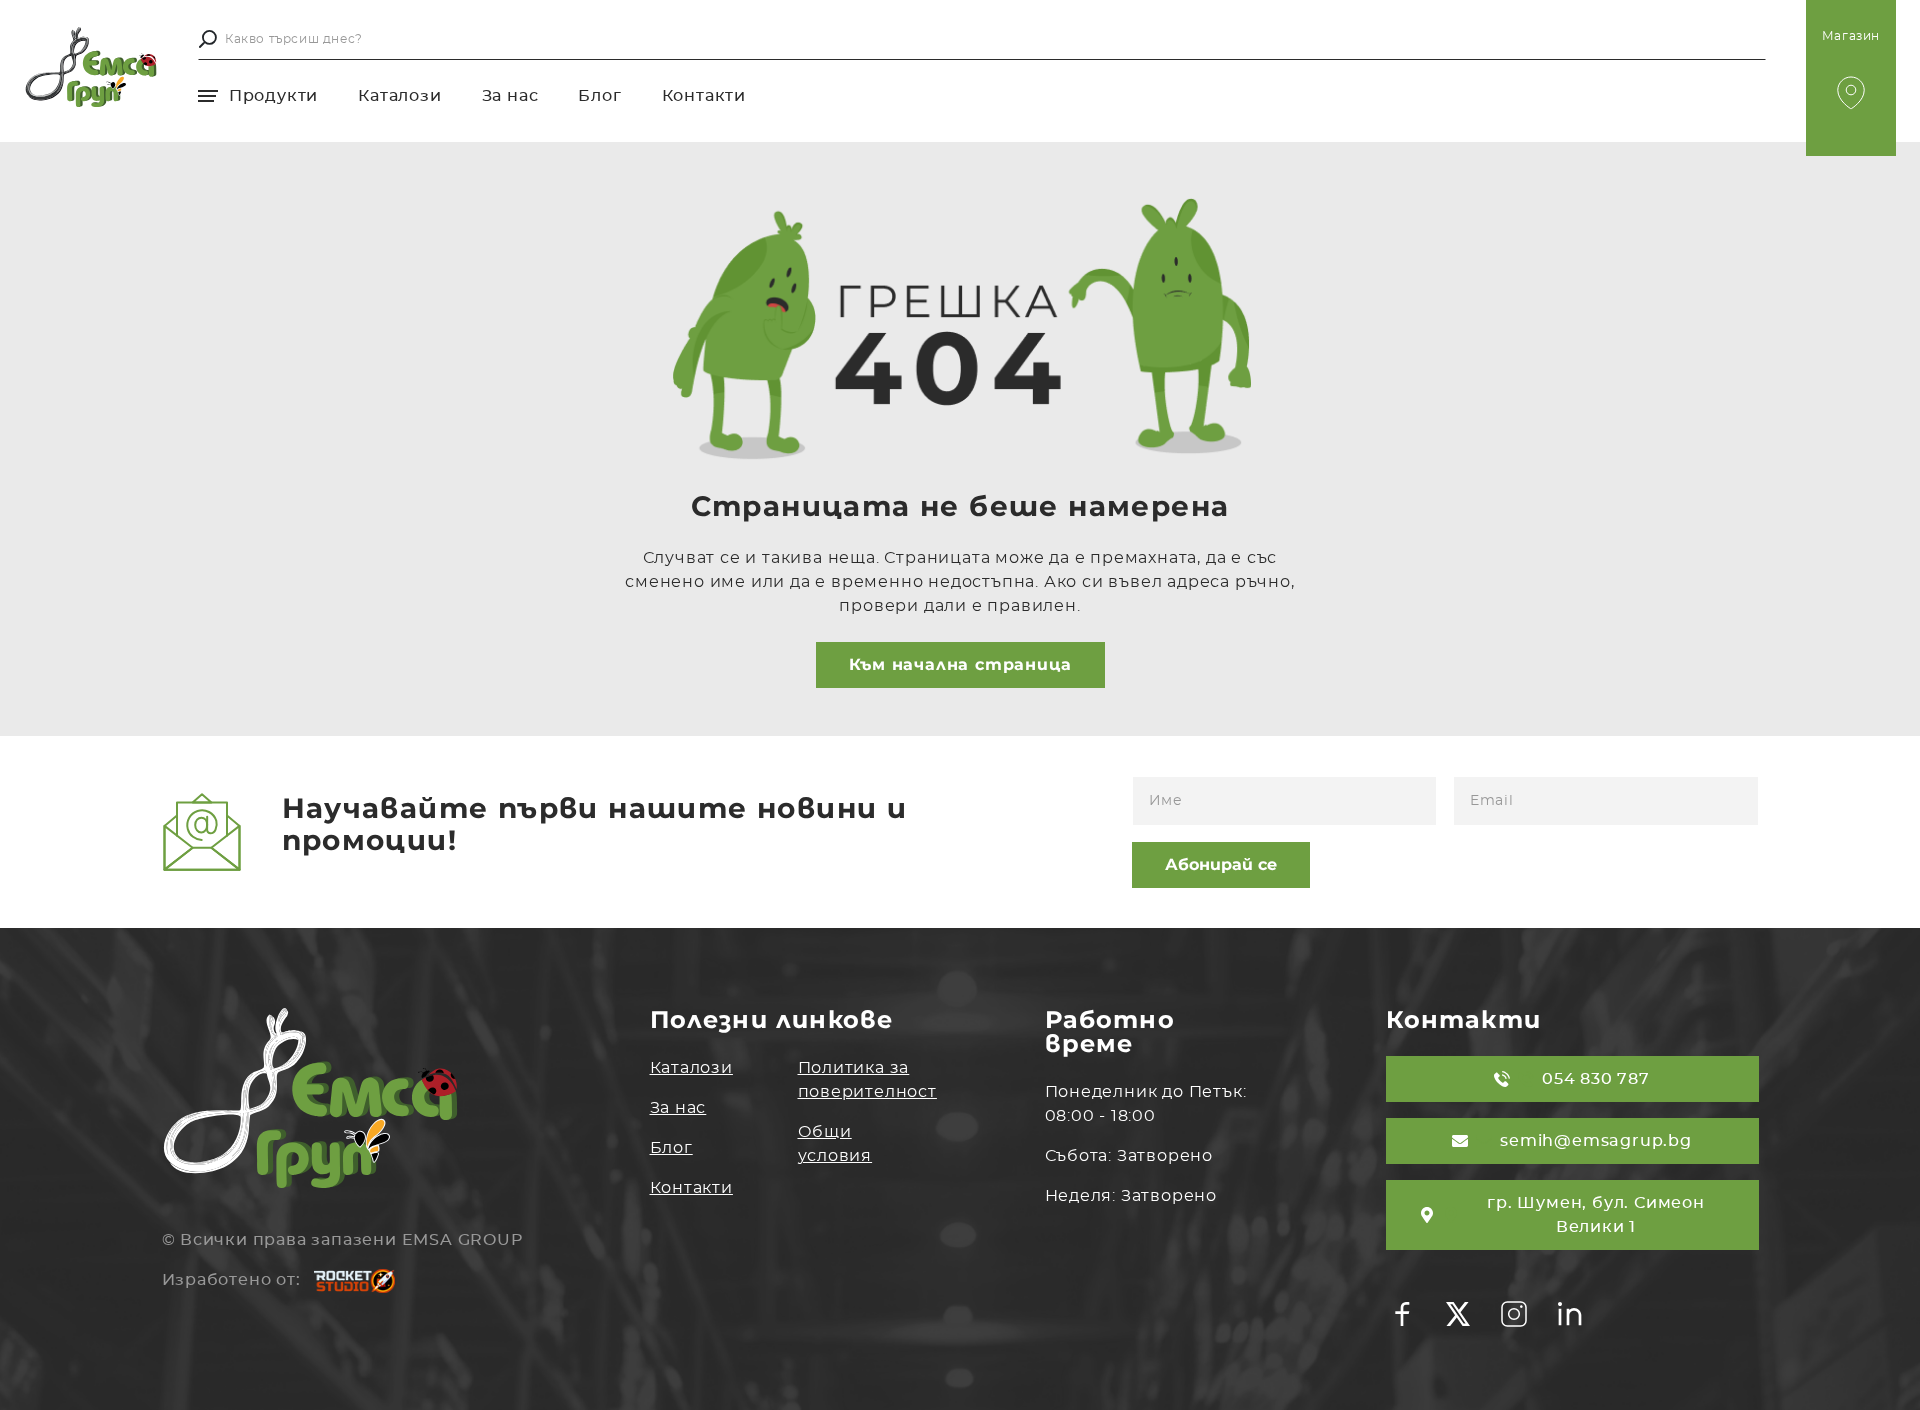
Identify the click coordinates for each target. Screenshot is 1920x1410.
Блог (599, 96)
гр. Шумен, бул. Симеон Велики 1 (1596, 1215)
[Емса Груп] (91, 67)
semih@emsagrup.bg (1596, 1141)
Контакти (704, 96)
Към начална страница (960, 664)
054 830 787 (1596, 1079)
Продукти (271, 96)
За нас (510, 96)
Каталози (399, 96)
